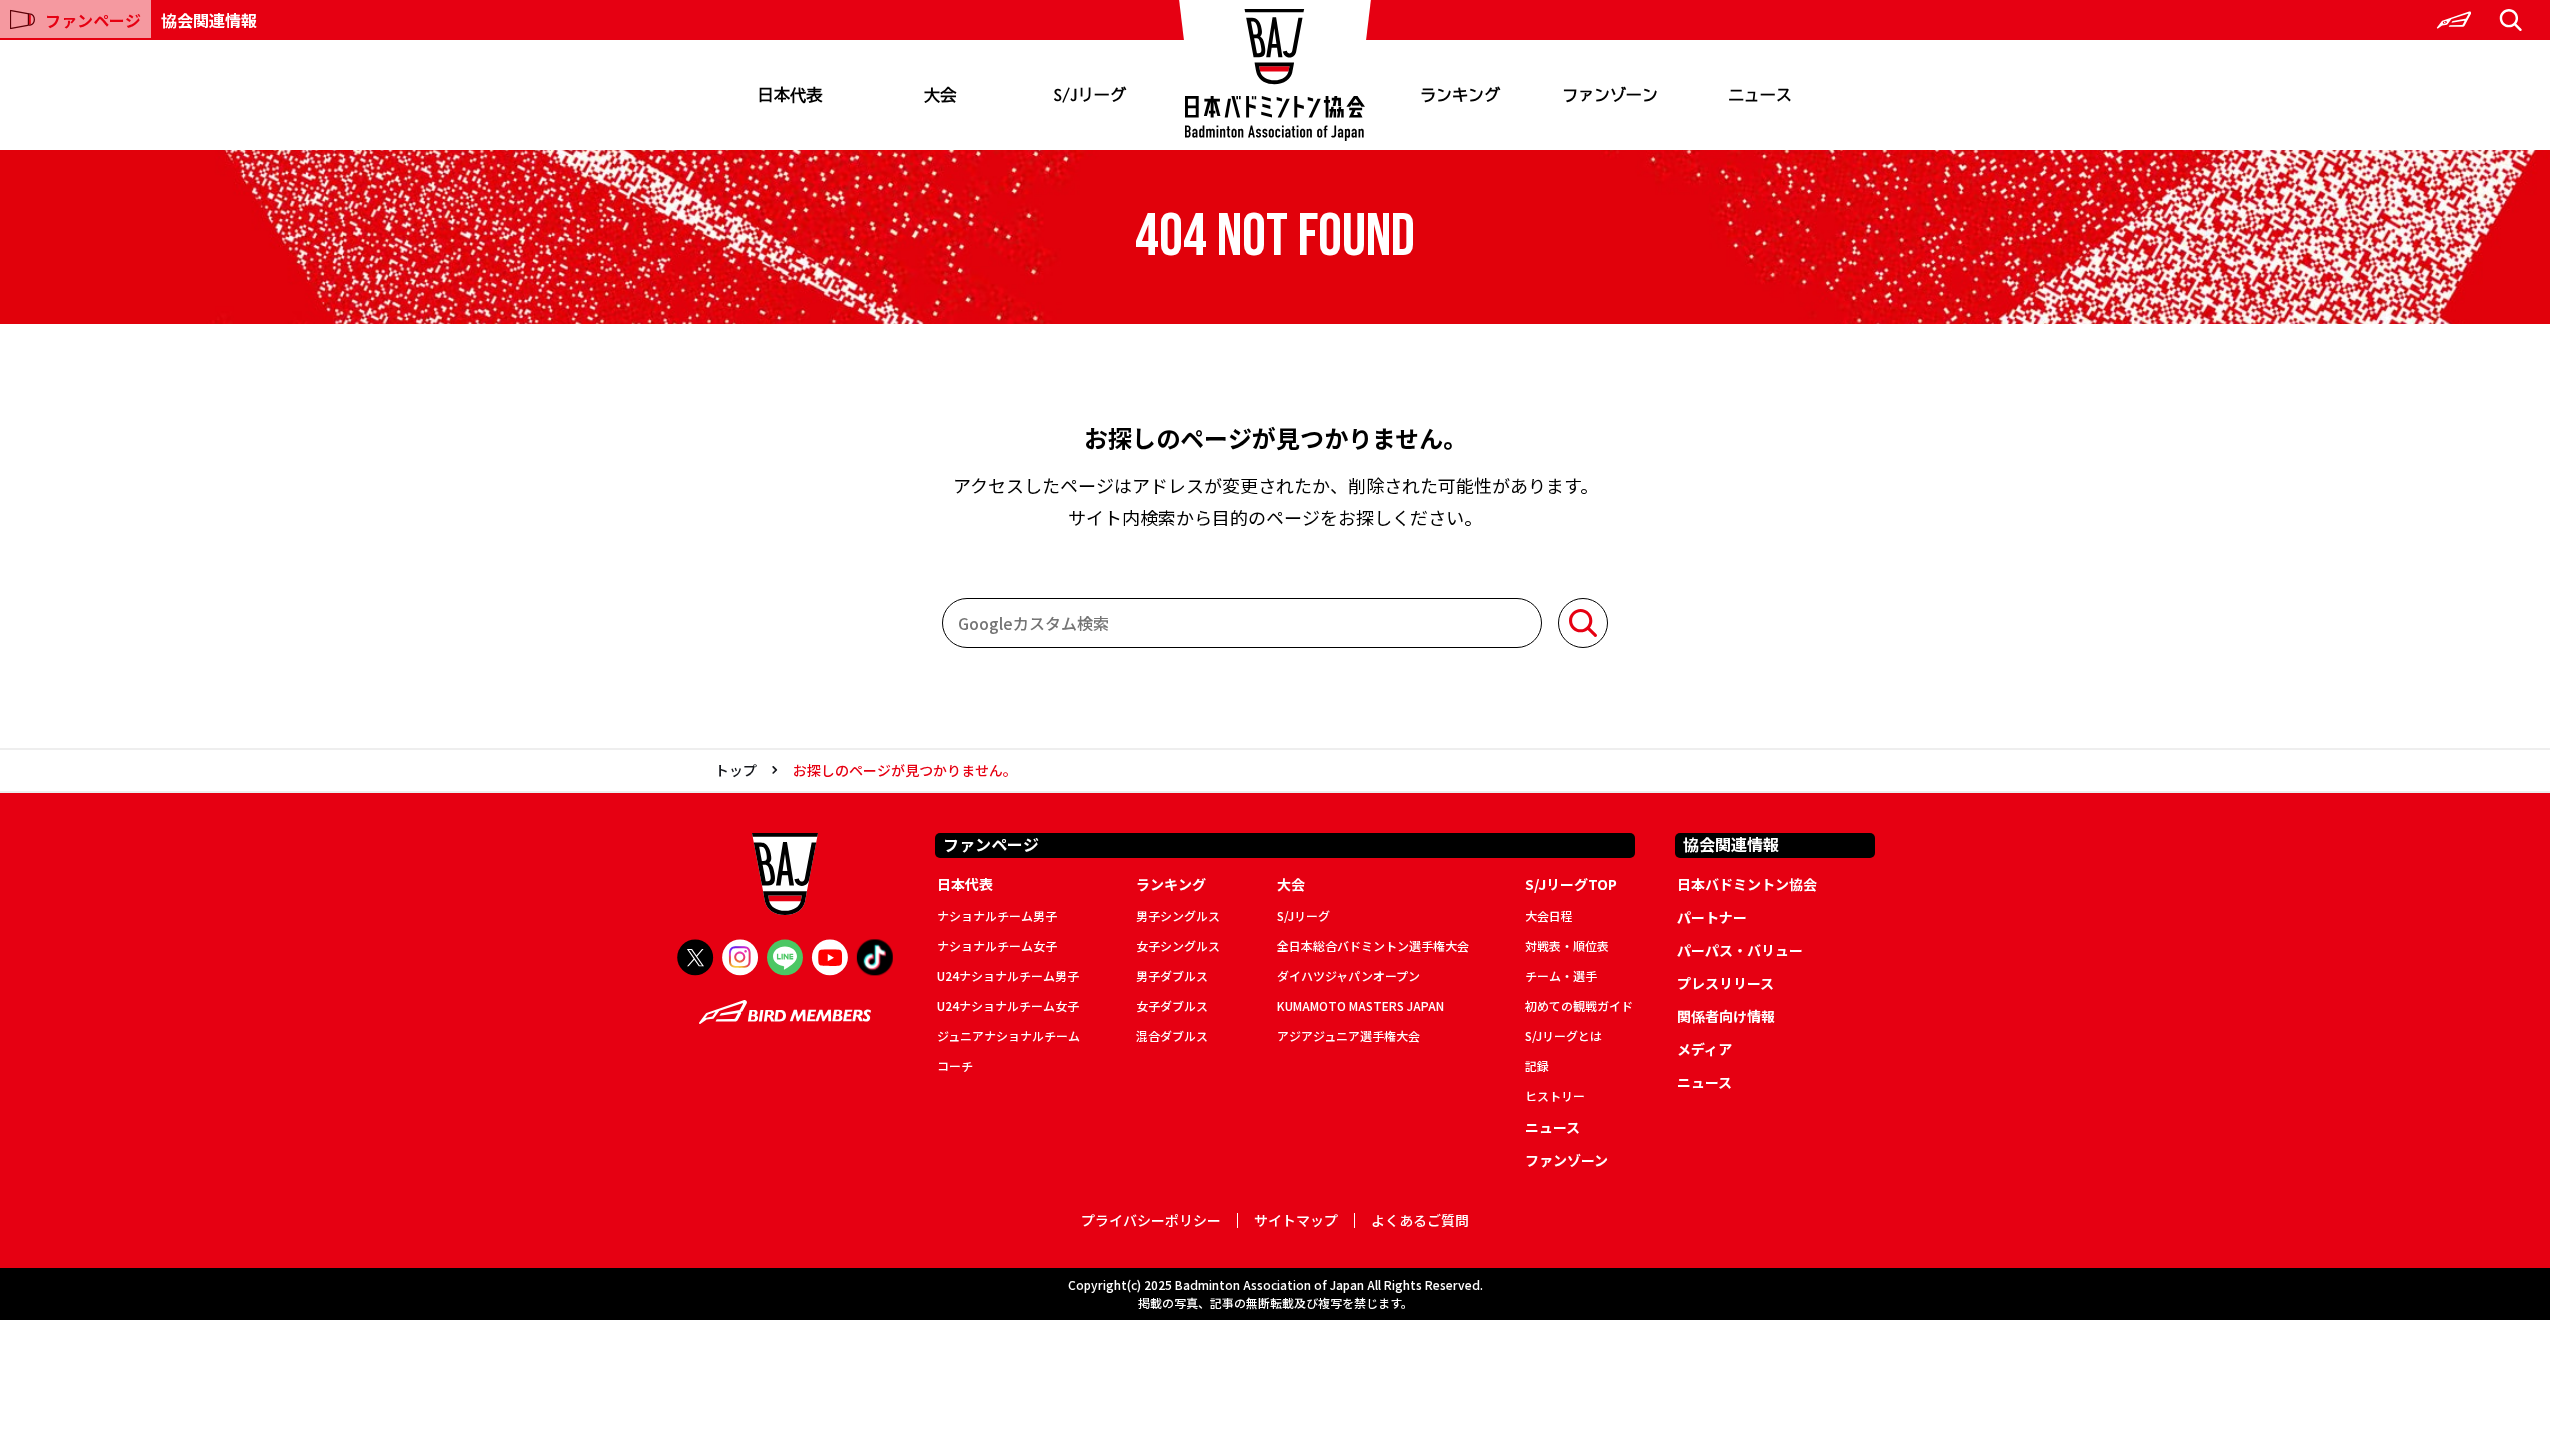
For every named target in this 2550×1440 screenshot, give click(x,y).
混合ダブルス (1172, 1035)
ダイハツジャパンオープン (1348, 975)
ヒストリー (1555, 1095)
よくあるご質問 (1420, 1220)
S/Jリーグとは (1563, 1035)
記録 (1537, 1065)
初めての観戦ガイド (1579, 1005)
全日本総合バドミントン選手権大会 (1373, 945)
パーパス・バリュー (1740, 950)
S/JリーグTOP (1571, 884)
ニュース (1760, 95)
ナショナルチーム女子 (997, 945)
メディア (1704, 1049)
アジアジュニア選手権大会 (1348, 1035)
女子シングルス (1178, 945)
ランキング (1460, 95)
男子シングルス (1178, 915)
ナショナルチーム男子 (997, 915)
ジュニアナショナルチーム (1008, 1035)
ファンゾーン (1610, 95)
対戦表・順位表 (1567, 945)
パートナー (1712, 917)
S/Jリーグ (1090, 95)
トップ (736, 770)
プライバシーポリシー (1151, 1220)
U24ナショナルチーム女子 (1008, 1005)
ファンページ (93, 20)
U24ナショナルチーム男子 (1008, 975)
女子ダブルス (1172, 1005)
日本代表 (790, 95)
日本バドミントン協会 (1747, 884)
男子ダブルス (1172, 975)
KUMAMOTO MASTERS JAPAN (1360, 1005)
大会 (940, 95)
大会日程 (1549, 915)
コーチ (955, 1065)
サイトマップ (1296, 1220)
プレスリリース (1725, 983)
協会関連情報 (209, 20)
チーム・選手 (1561, 975)
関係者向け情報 (1726, 1016)
